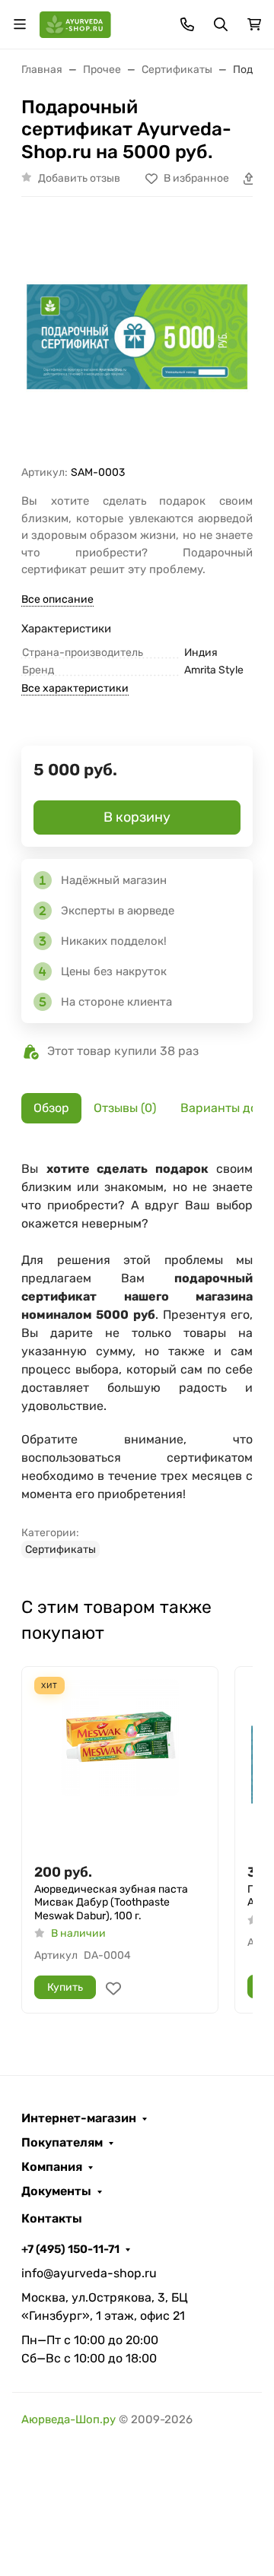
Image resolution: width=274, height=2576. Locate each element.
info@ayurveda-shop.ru (89, 2273)
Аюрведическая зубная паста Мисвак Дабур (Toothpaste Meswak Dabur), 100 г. (111, 1903)
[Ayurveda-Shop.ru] (75, 23)
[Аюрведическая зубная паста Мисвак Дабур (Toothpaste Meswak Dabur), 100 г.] (120, 1765)
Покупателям (62, 2143)
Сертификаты (61, 1549)
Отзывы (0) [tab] (125, 1108)
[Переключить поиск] (221, 24)
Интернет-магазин (79, 2118)
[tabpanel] (137, 1359)
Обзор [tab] (51, 1108)
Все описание (57, 599)
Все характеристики (75, 688)
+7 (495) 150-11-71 (70, 2249)
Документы (56, 2191)
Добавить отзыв (79, 178)
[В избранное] (113, 1988)
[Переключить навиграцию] (20, 24)
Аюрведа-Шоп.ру (68, 2419)
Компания (52, 2167)
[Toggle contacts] (187, 24)
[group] (137, 337)
